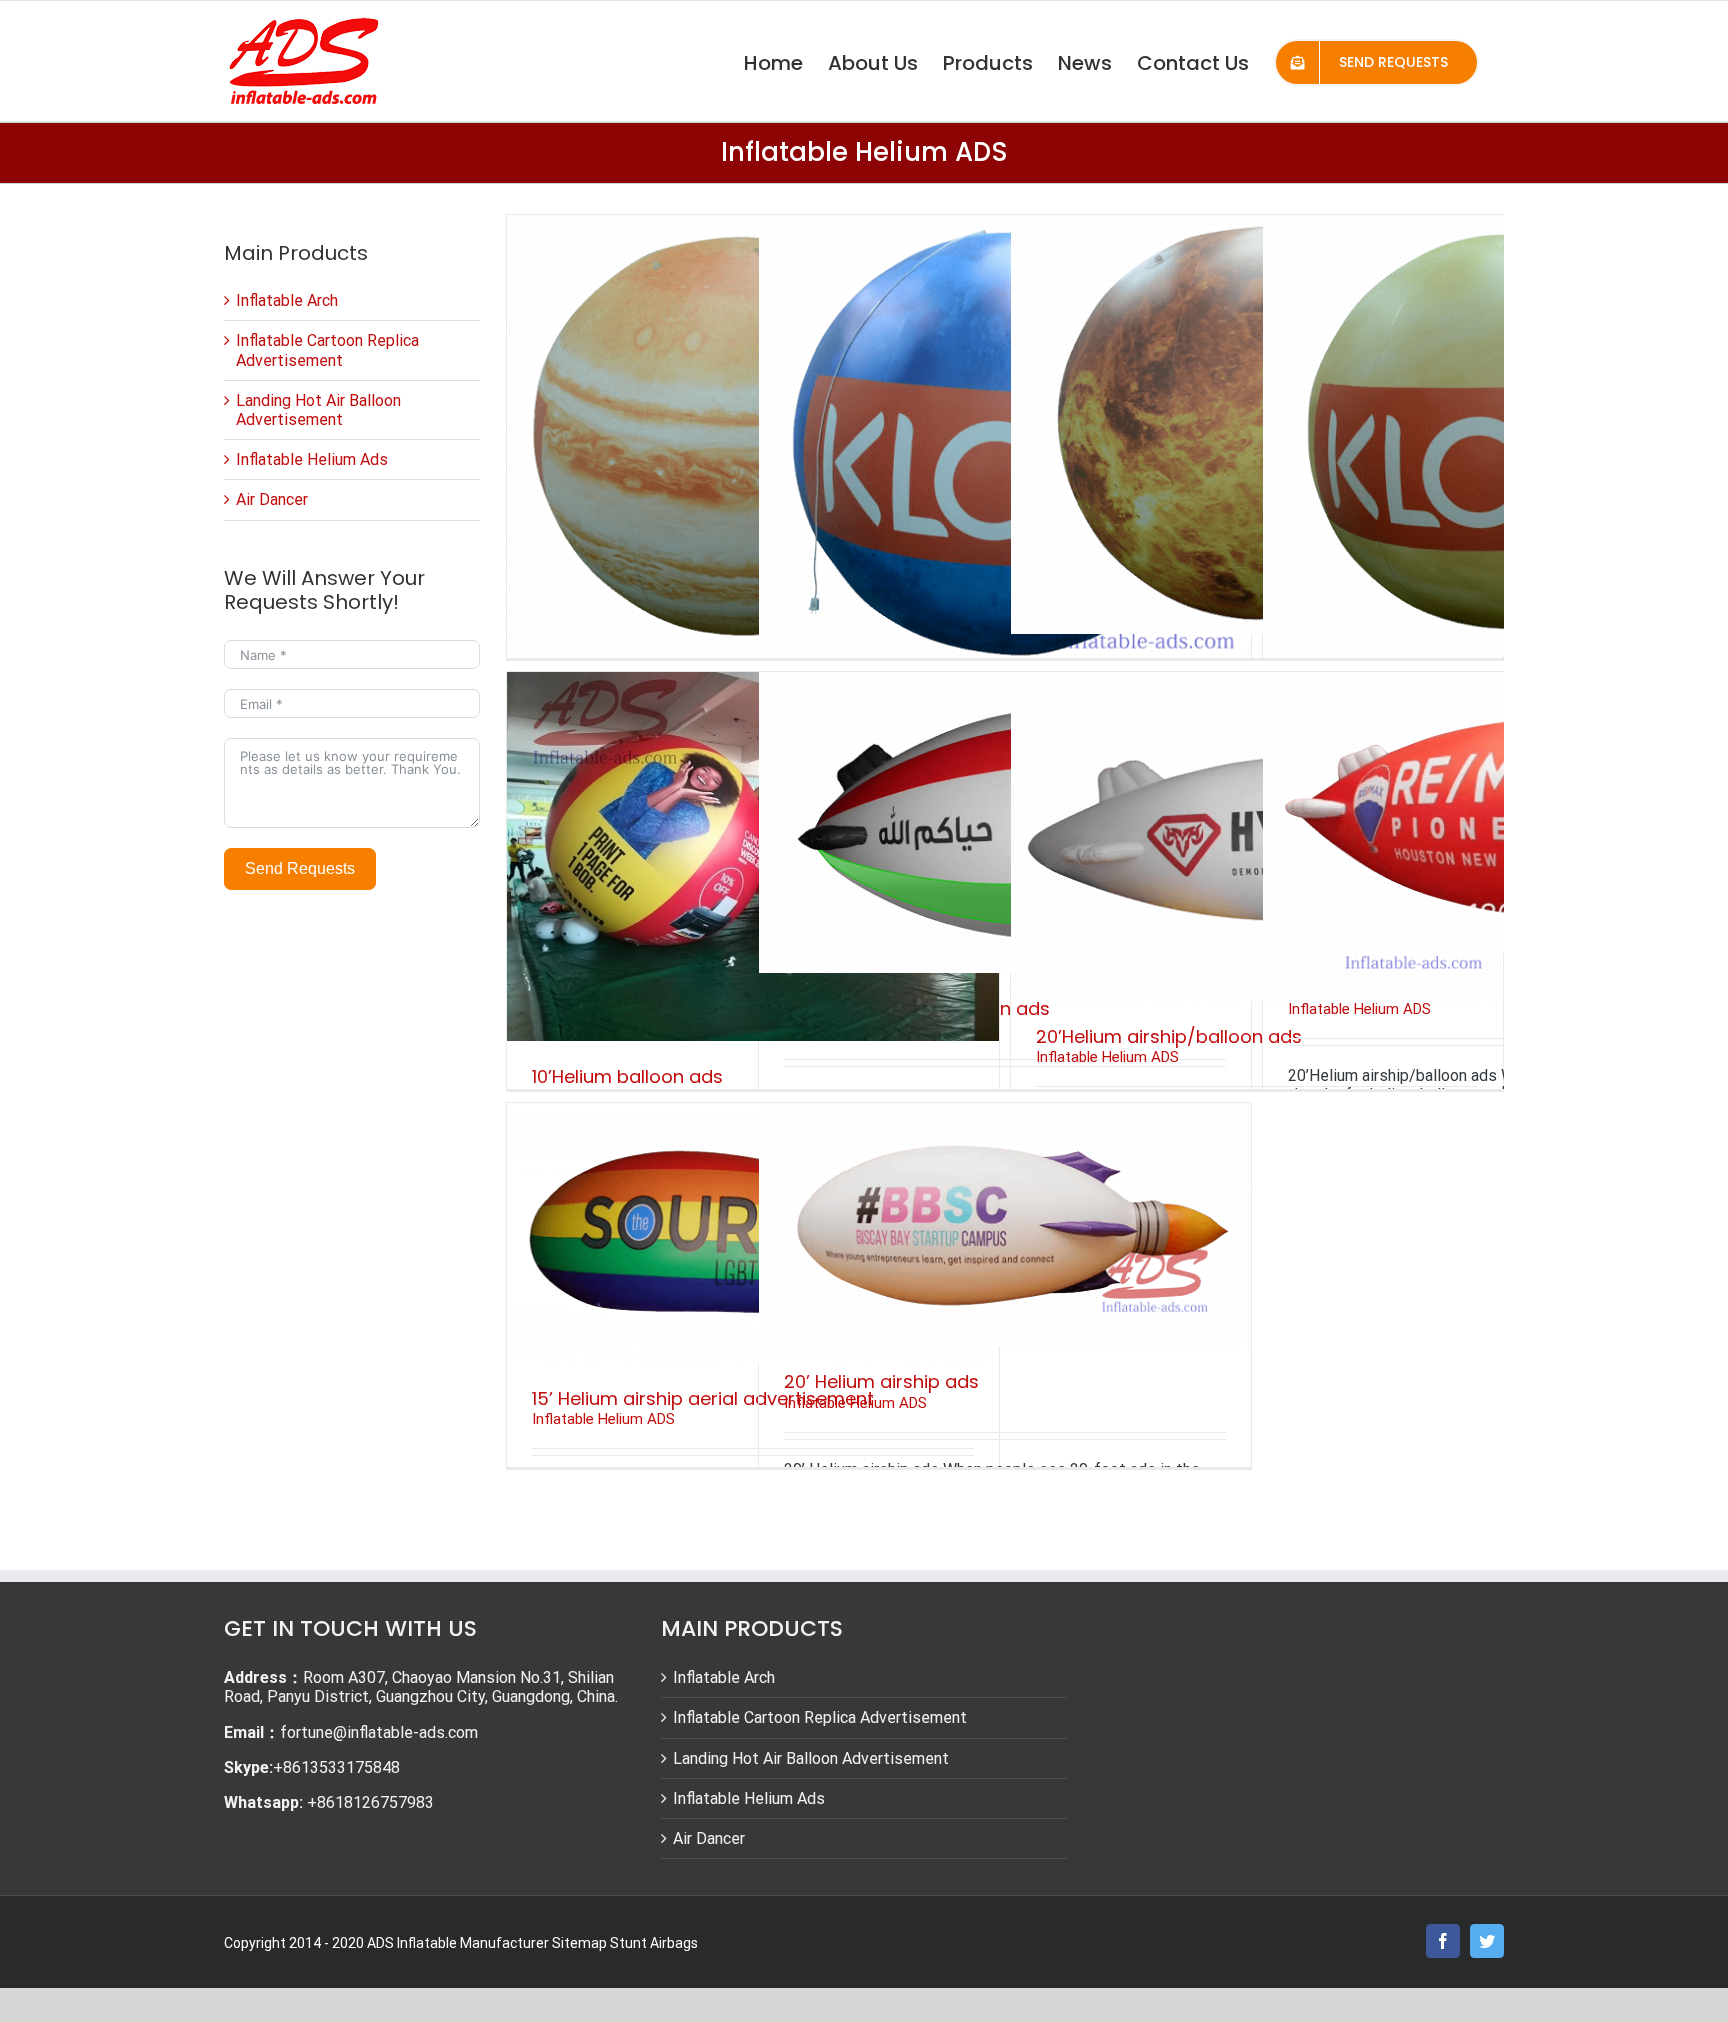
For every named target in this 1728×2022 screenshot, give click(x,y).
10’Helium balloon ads (627, 1076)
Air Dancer (272, 499)
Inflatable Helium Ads (312, 459)
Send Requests (300, 868)
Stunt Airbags (654, 1943)
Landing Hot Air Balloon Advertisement (318, 410)
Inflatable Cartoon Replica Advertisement (327, 350)
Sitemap (579, 1943)
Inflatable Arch (287, 300)
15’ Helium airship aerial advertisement (703, 1398)
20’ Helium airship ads (881, 1381)
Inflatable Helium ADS (1107, 1057)
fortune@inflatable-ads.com (379, 1732)
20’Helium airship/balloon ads (1169, 1036)
